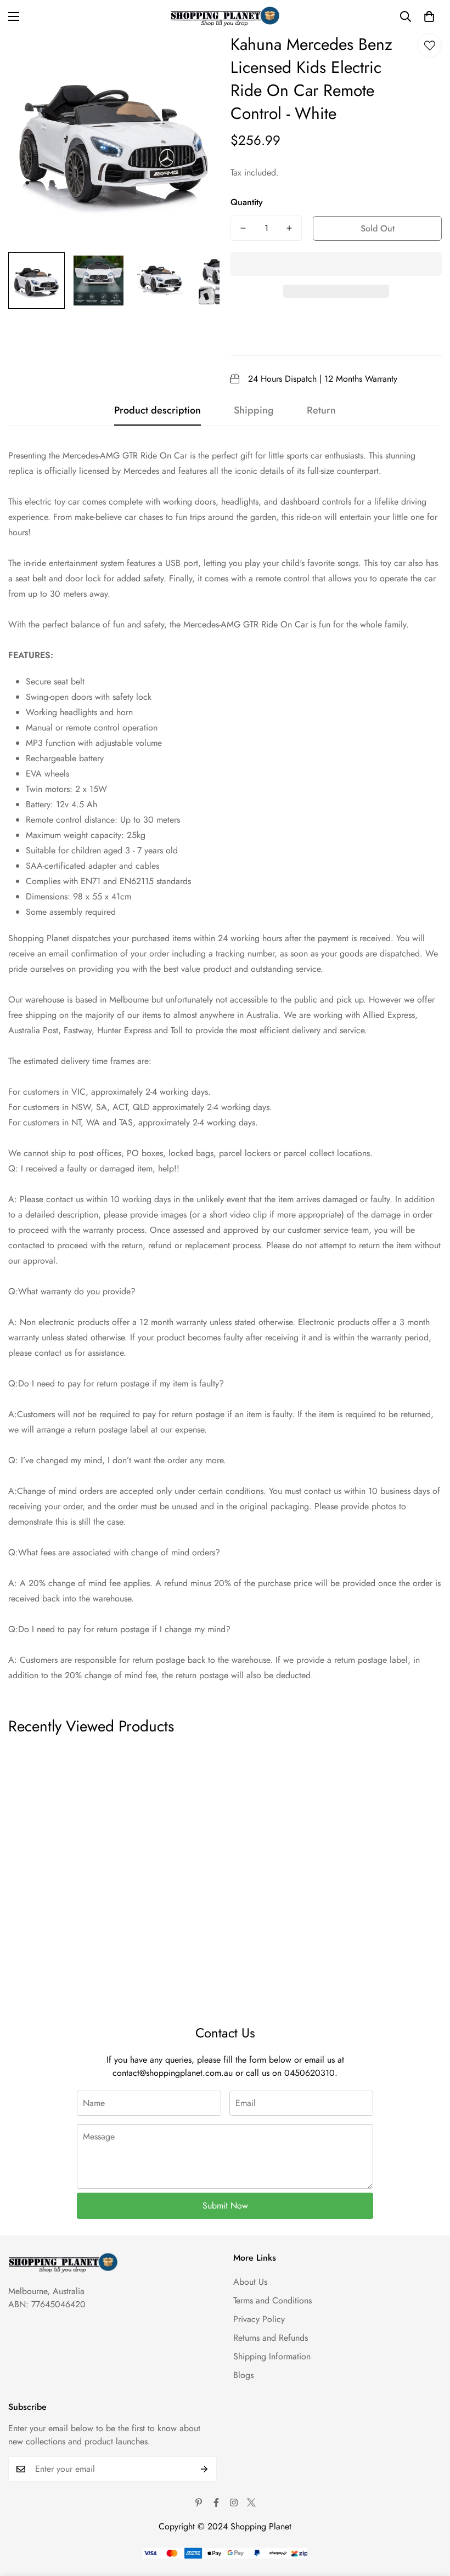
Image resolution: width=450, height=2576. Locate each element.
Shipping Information (272, 2356)
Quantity (247, 202)
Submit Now (225, 2206)
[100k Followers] (234, 2503)
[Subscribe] (204, 2469)
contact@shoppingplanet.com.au (173, 2073)
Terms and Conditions (272, 2300)
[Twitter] (251, 2503)
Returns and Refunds (271, 2338)
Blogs (243, 2375)
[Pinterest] (199, 2503)
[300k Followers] (216, 2503)
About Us (250, 2282)
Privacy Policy (259, 2319)
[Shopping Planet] (225, 16)
